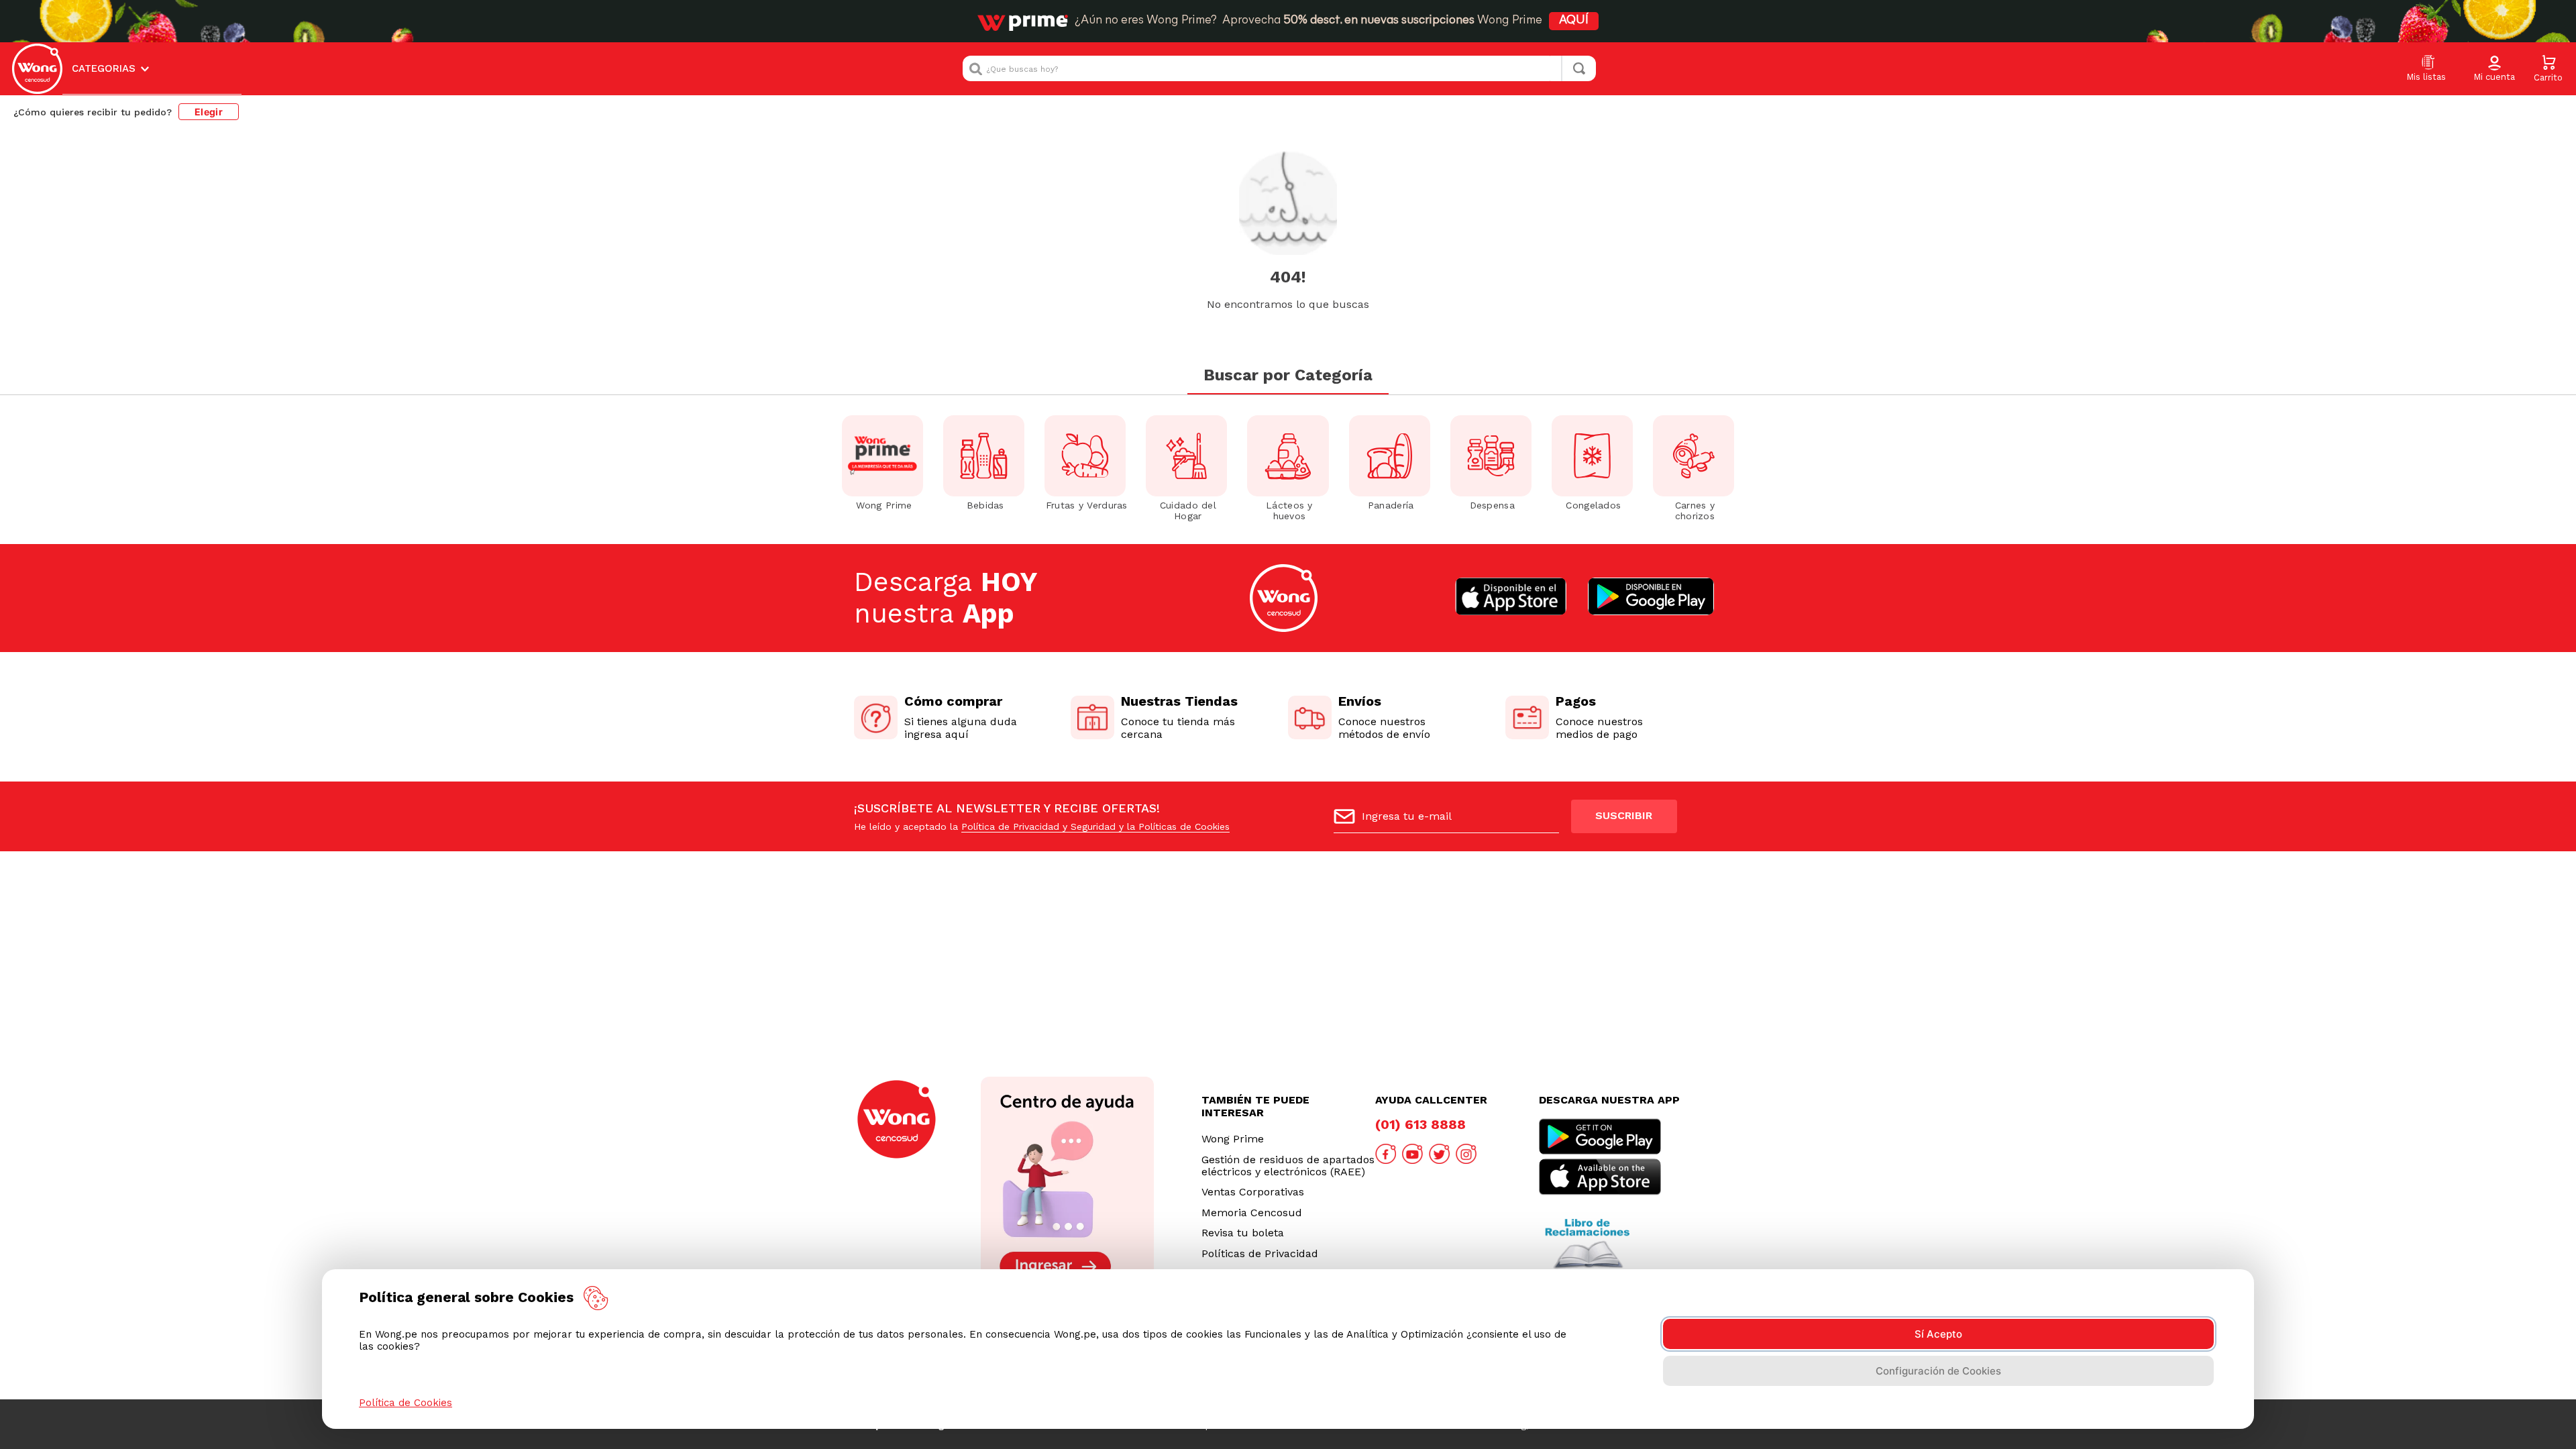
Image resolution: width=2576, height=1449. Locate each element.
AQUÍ (1574, 21)
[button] (2494, 69)
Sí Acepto (1938, 1334)
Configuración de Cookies (1938, 1371)
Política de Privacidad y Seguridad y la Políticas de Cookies (1095, 826)
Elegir (209, 112)
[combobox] (1279, 68)
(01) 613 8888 (1420, 1124)
